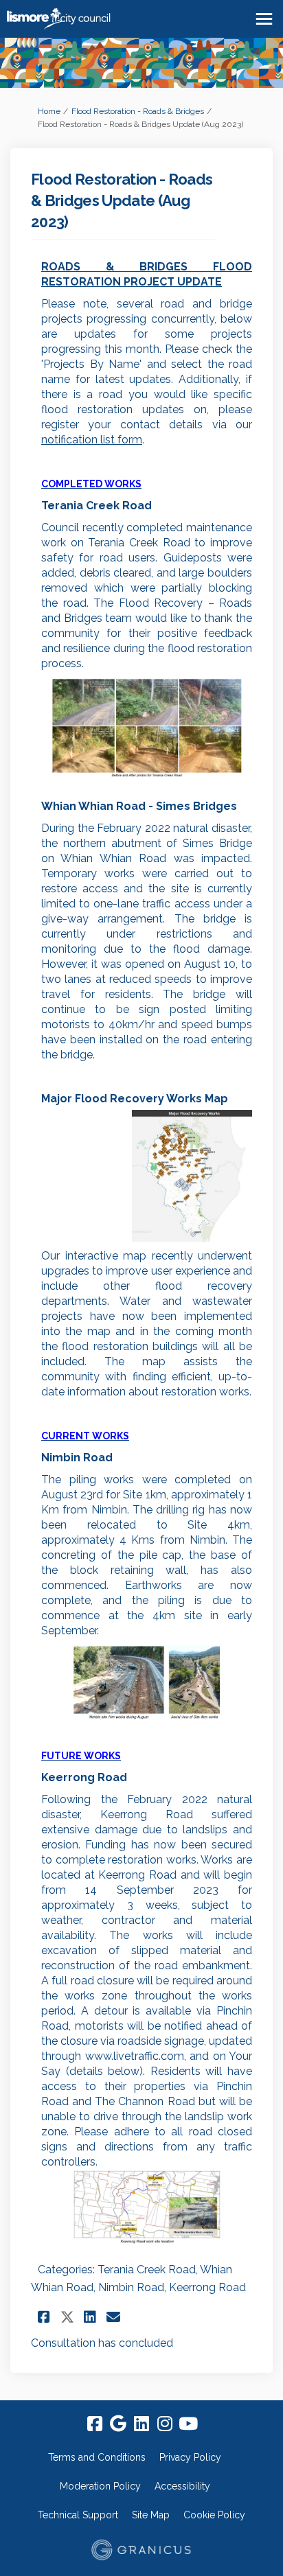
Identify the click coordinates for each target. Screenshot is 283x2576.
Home (49, 111)
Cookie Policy (214, 2515)
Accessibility (182, 2486)
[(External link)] (147, 1176)
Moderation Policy (100, 2486)
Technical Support (78, 2515)
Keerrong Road (207, 2287)
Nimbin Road (131, 2287)
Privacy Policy (190, 2457)
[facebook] (95, 2424)
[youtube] (188, 2424)
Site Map (151, 2515)
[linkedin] (141, 2424)
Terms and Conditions (97, 2457)
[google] (118, 2424)
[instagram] (165, 2424)
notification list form (92, 440)
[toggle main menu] (264, 19)
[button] (46, 2317)
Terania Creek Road (147, 2270)
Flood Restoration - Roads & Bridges (138, 111)
